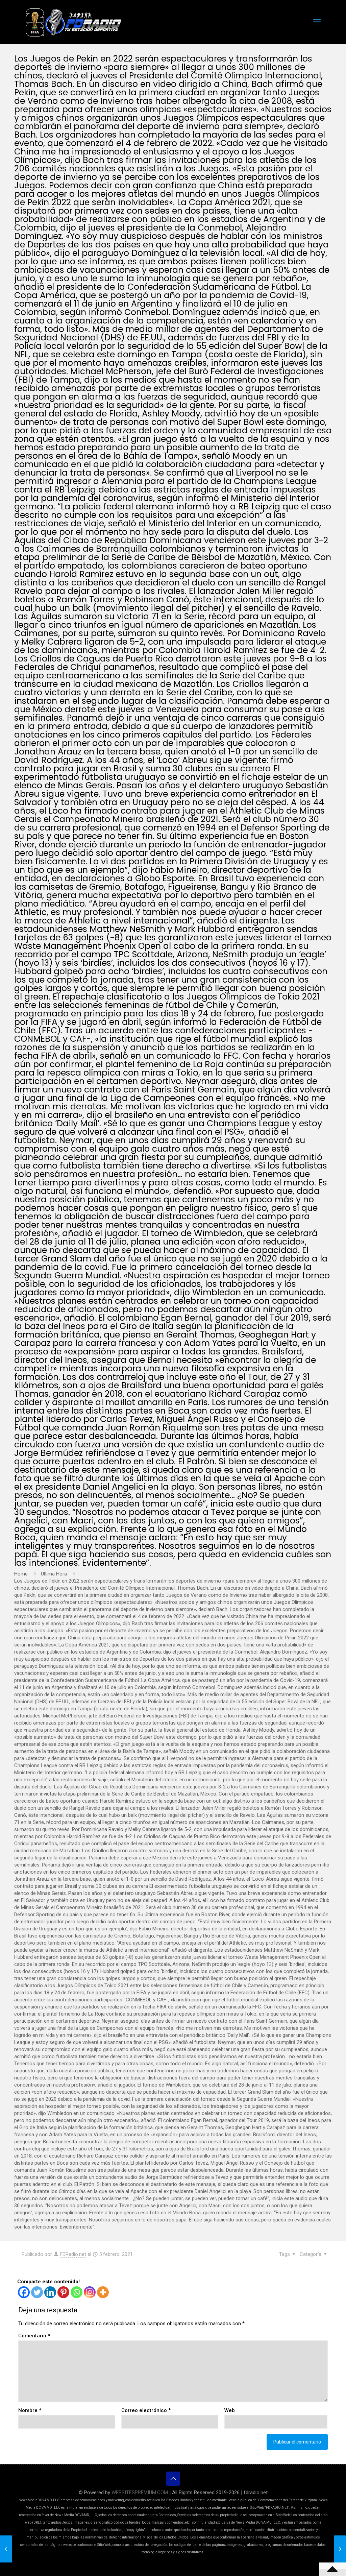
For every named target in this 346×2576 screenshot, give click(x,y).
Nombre (30, 2410)
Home (21, 1574)
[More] (103, 2292)
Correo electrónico (146, 2410)
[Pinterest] (63, 2292)
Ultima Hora (54, 1574)
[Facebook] (24, 2292)
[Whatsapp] (77, 2292)
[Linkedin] (50, 2292)
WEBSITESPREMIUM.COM (140, 2493)
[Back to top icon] (173, 2479)
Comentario (34, 2336)
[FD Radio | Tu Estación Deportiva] (73, 22)
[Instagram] (90, 2292)
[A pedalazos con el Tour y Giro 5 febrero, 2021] (340, 2549)
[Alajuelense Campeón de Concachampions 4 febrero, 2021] (6, 2549)
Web (230, 2410)
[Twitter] (37, 2292)
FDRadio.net (73, 2254)
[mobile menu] (317, 22)
